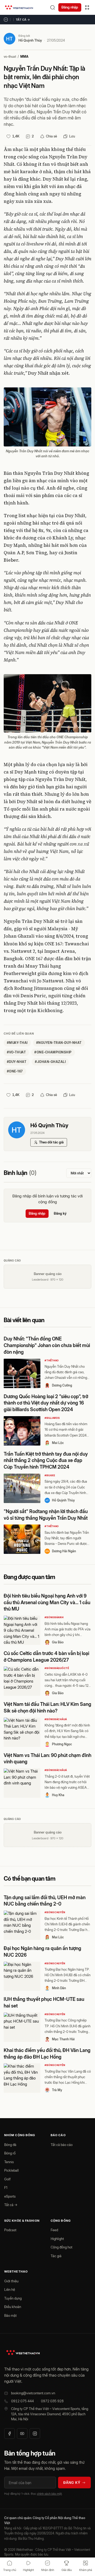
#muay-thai (17, 1043)
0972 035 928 (52, 2401)
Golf (7, 2179)
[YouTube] (22, 2434)
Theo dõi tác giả (51, 1142)
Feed (54, 2230)
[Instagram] (35, 2434)
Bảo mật (10, 2315)
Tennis (9, 2162)
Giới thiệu (11, 2281)
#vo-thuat (16, 1052)
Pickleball (11, 2170)
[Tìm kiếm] (53, 7)
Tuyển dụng (13, 2298)
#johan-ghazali (50, 1062)
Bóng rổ (10, 2153)
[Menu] (87, 7)
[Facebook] (9, 2434)
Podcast (10, 2230)
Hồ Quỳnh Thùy (30, 40)
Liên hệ (10, 2289)
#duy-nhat (17, 1062)
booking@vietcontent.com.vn (33, 2393)
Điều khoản (13, 2307)
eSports (10, 2196)
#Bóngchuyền (55, 1912)
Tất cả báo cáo (62, 2145)
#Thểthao (52, 1360)
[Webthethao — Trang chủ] (19, 7)
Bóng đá (10, 2145)
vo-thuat (10, 57)
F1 (6, 2188)
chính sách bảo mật (49, 2494)
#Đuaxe (50, 1475)
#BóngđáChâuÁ (56, 1719)
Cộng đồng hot (61, 2247)
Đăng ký (60, 1213)
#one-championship (53, 1052)
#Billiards (52, 1418)
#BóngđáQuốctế (57, 1668)
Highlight (57, 2239)
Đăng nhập (70, 7)
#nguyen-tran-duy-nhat (59, 1043)
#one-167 (15, 1071)
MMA (24, 57)
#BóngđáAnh (54, 1617)
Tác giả (56, 2256)
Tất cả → (23, 20)
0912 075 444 (22, 2401)
